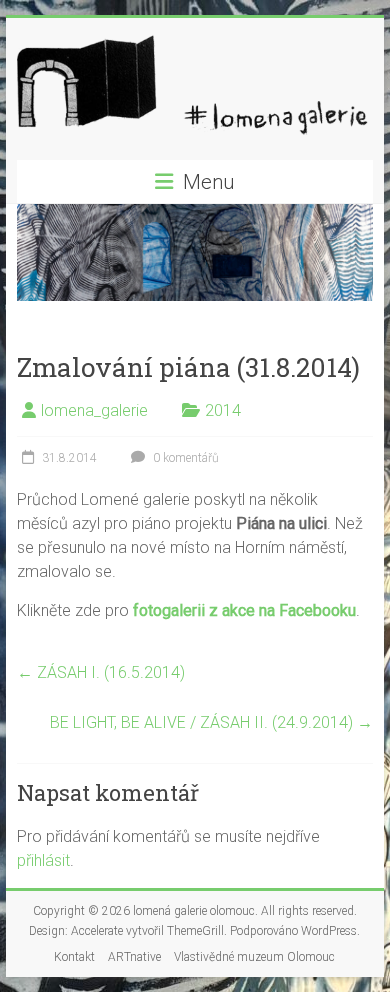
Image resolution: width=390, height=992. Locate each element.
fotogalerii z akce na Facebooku (244, 610)
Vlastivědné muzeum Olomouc (254, 957)
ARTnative (134, 957)
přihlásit (43, 860)
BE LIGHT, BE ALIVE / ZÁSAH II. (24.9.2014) (211, 722)
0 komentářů (184, 458)
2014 (223, 410)
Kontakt (74, 957)
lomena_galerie (94, 410)
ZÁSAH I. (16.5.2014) (101, 672)
